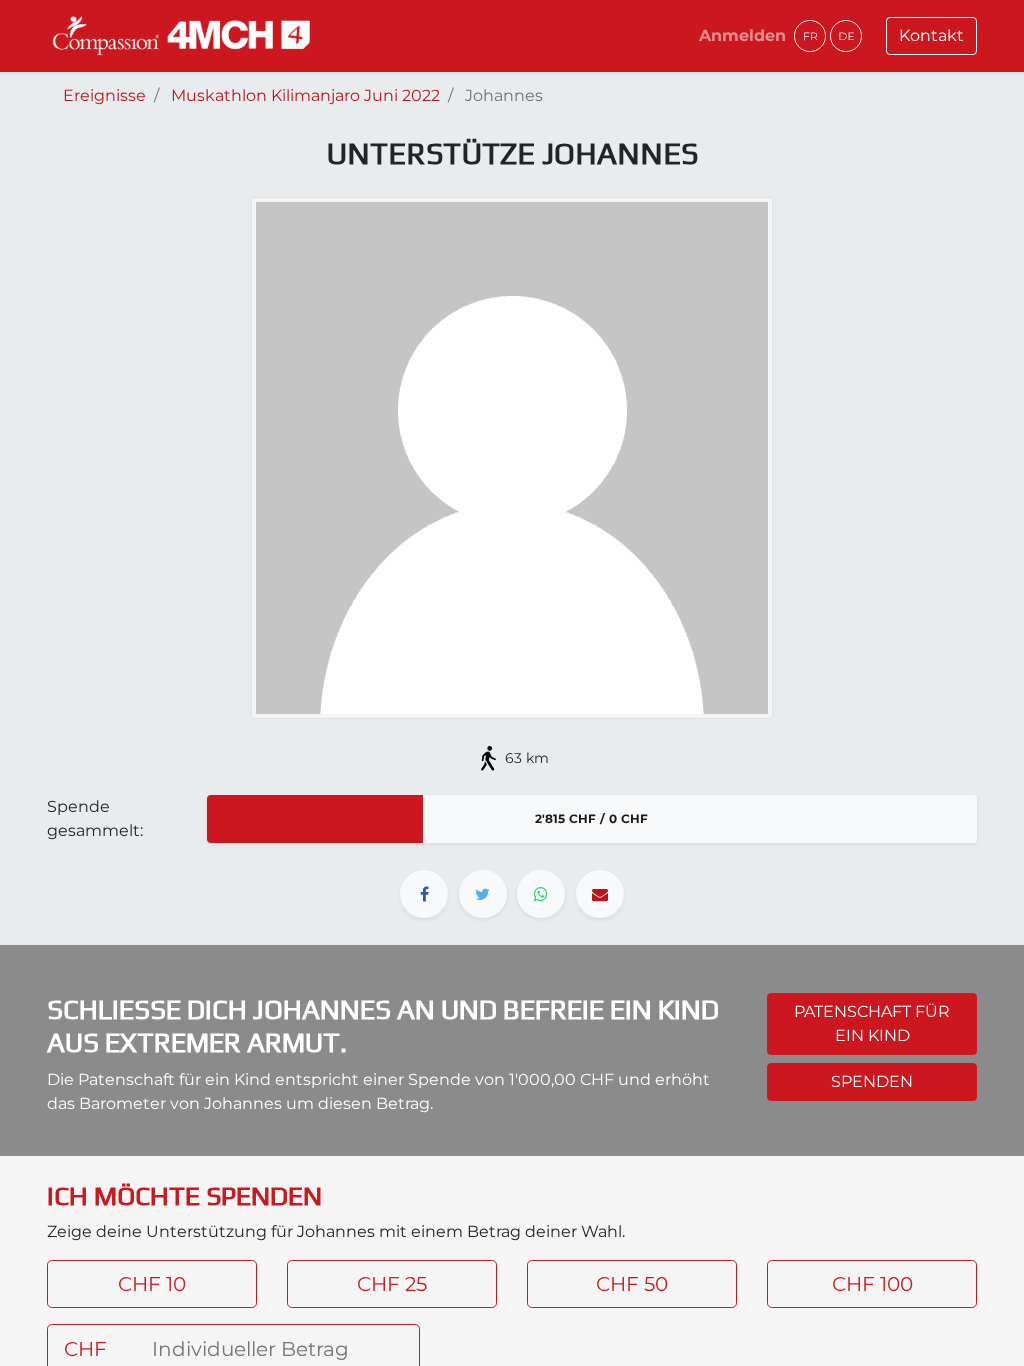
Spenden (872, 1081)
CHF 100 (872, 1284)
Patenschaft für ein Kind (872, 1023)
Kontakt (931, 35)
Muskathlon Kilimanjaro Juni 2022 (305, 95)
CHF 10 (152, 1284)
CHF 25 (392, 1284)
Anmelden (742, 35)
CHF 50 (632, 1284)
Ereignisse (104, 95)
